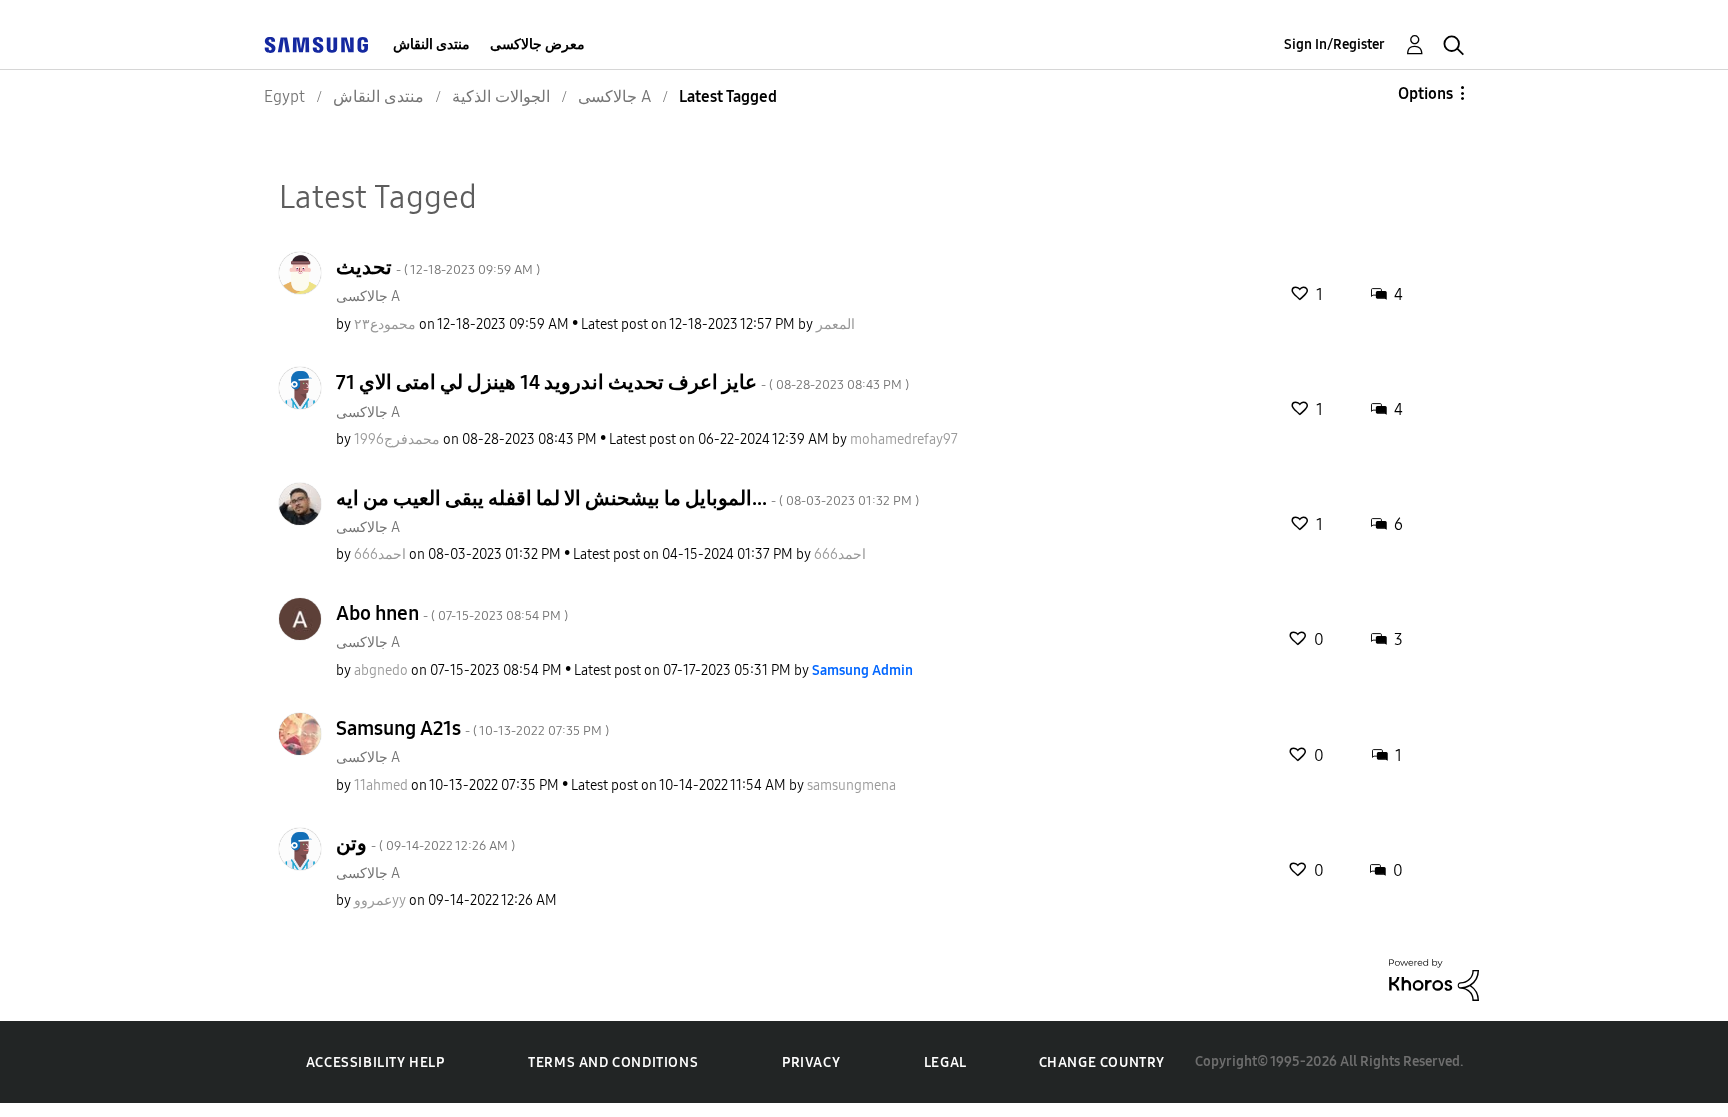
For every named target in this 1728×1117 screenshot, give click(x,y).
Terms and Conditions (613, 1062)
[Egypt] (316, 44)
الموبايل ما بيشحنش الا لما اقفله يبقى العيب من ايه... (627, 498)
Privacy (811, 1062)
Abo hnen (452, 613)
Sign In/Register (1334, 44)
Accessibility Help (375, 1062)
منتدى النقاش (431, 44)
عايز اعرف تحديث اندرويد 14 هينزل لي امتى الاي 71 (622, 382)
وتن (425, 843)
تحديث (438, 267)
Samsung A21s (472, 728)
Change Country (1102, 1062)
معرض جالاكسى (537, 44)
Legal (945, 1062)
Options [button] (1425, 93)
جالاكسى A (368, 296)
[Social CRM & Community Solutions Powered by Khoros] (1434, 978)
